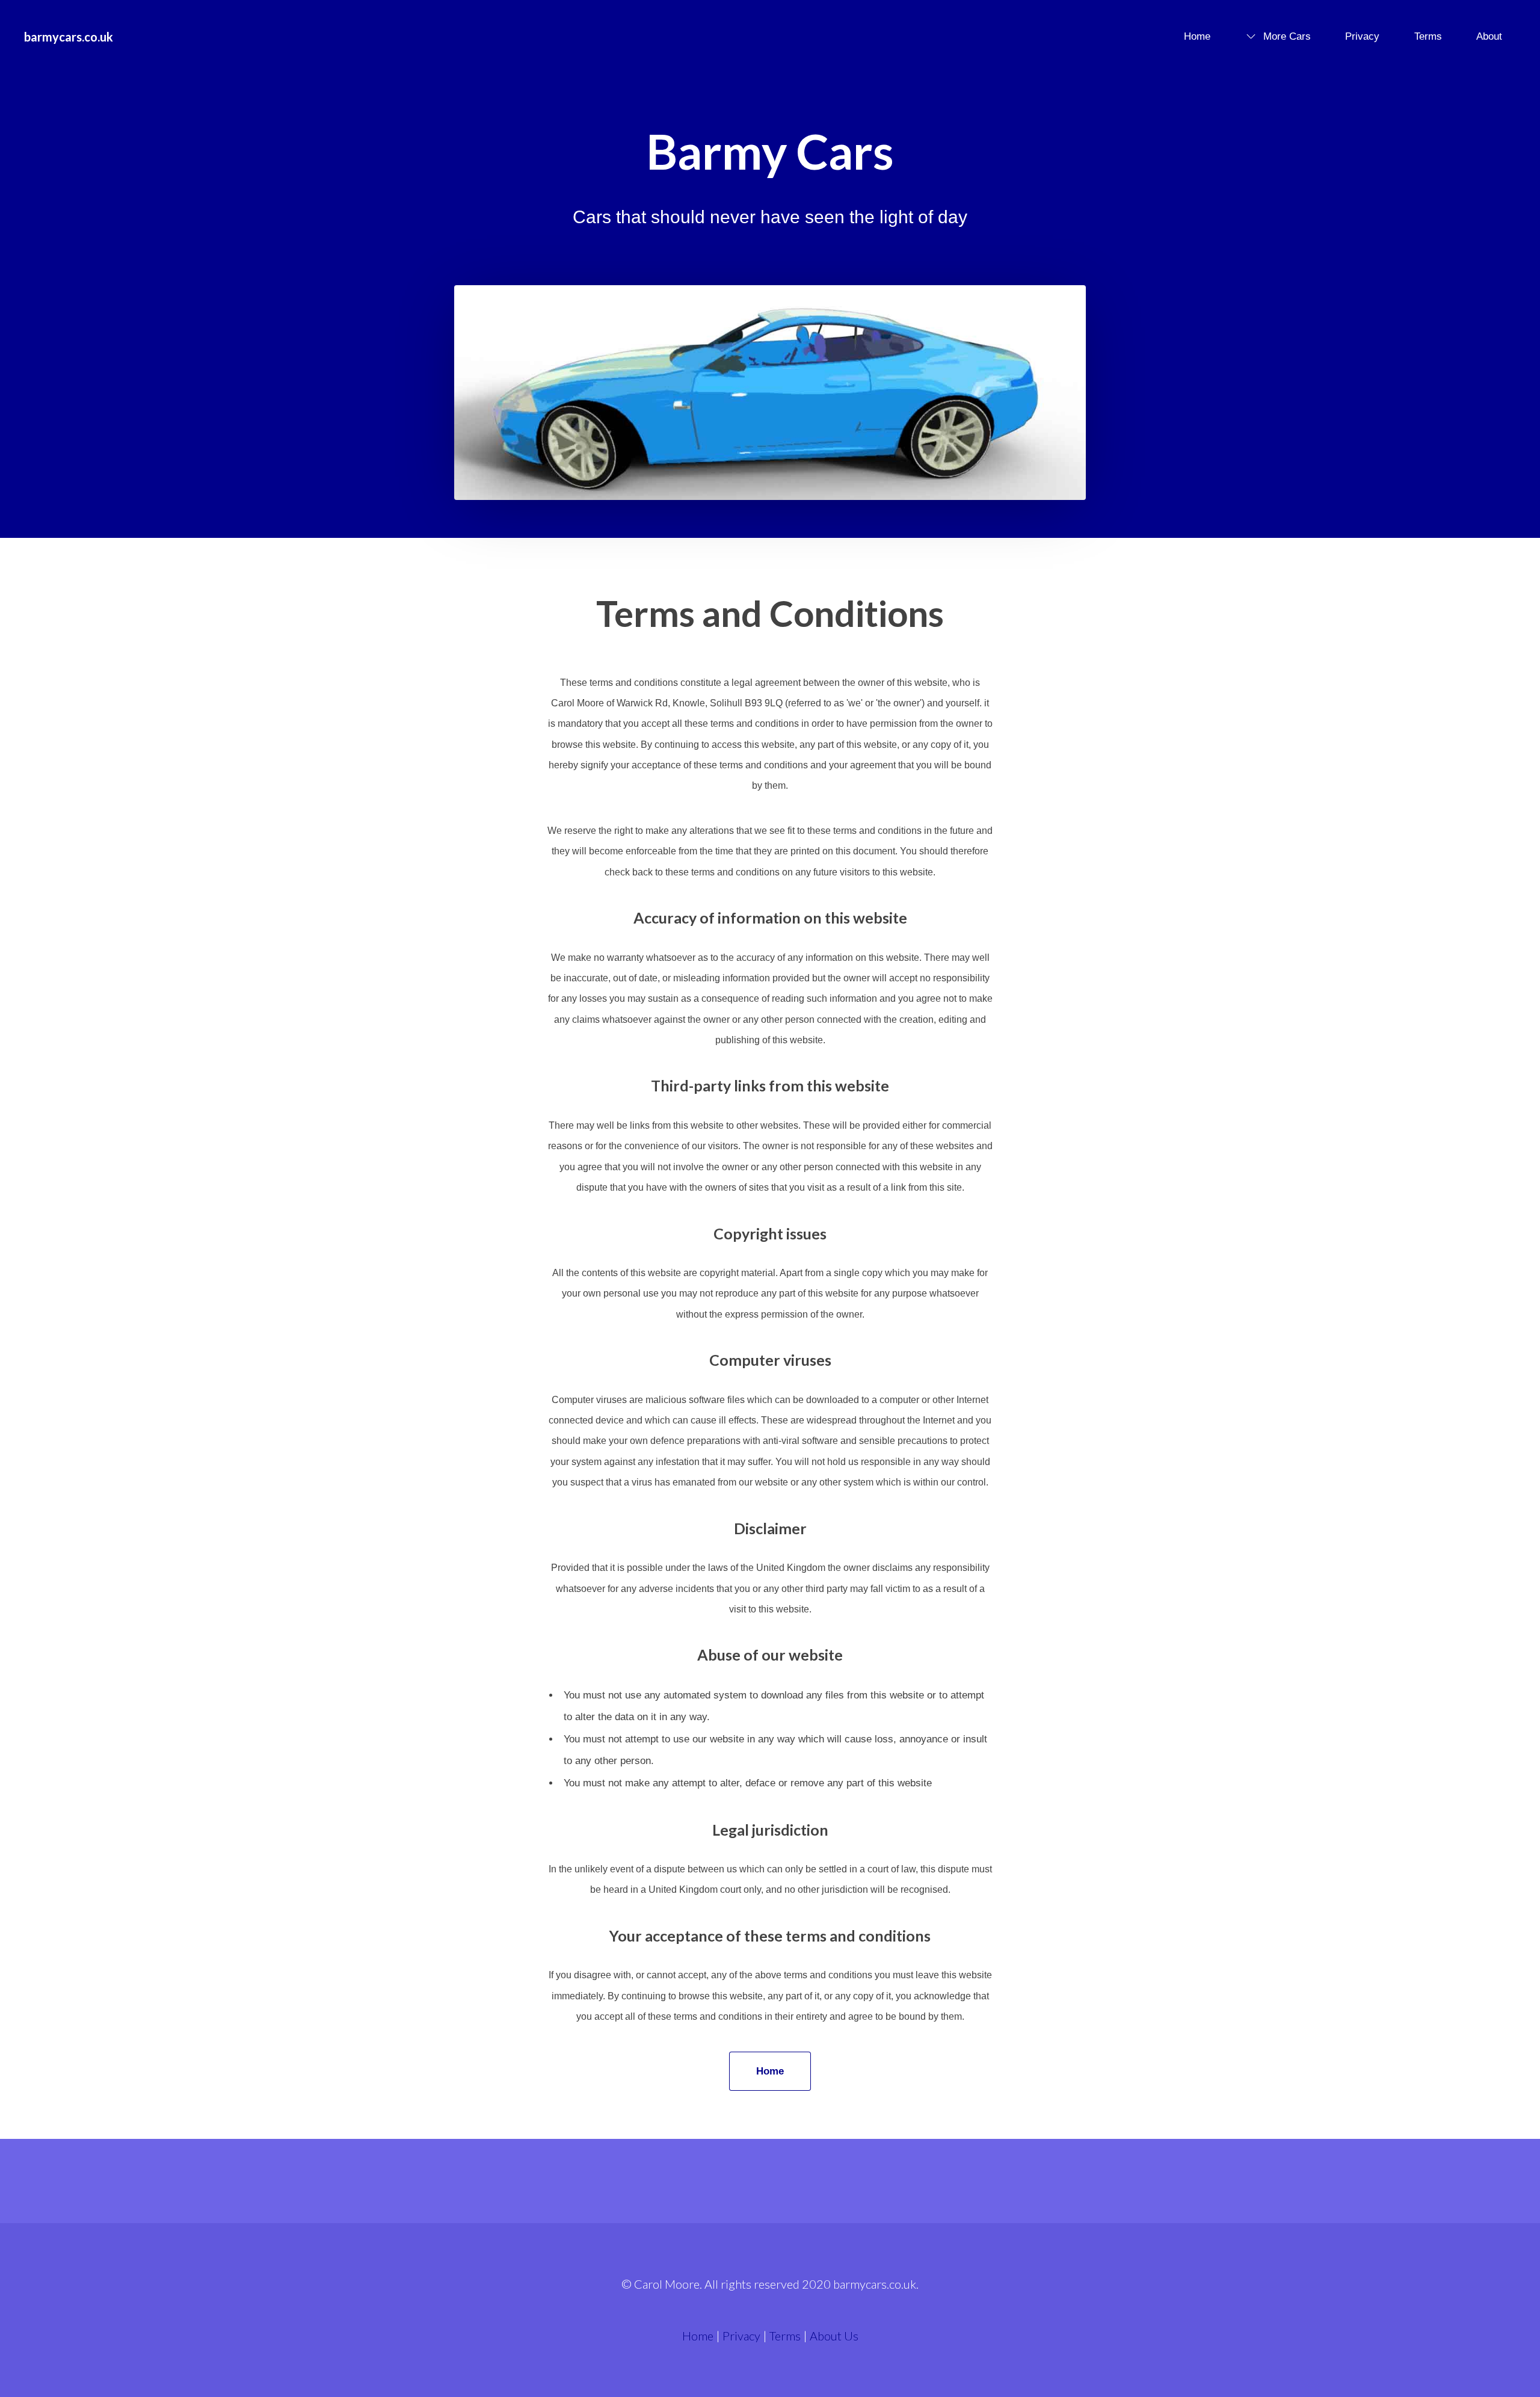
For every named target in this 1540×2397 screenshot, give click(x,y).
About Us (834, 2336)
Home (1197, 36)
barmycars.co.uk (69, 37)
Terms (1428, 36)
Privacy (1362, 36)
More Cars (1287, 36)
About (1489, 36)
